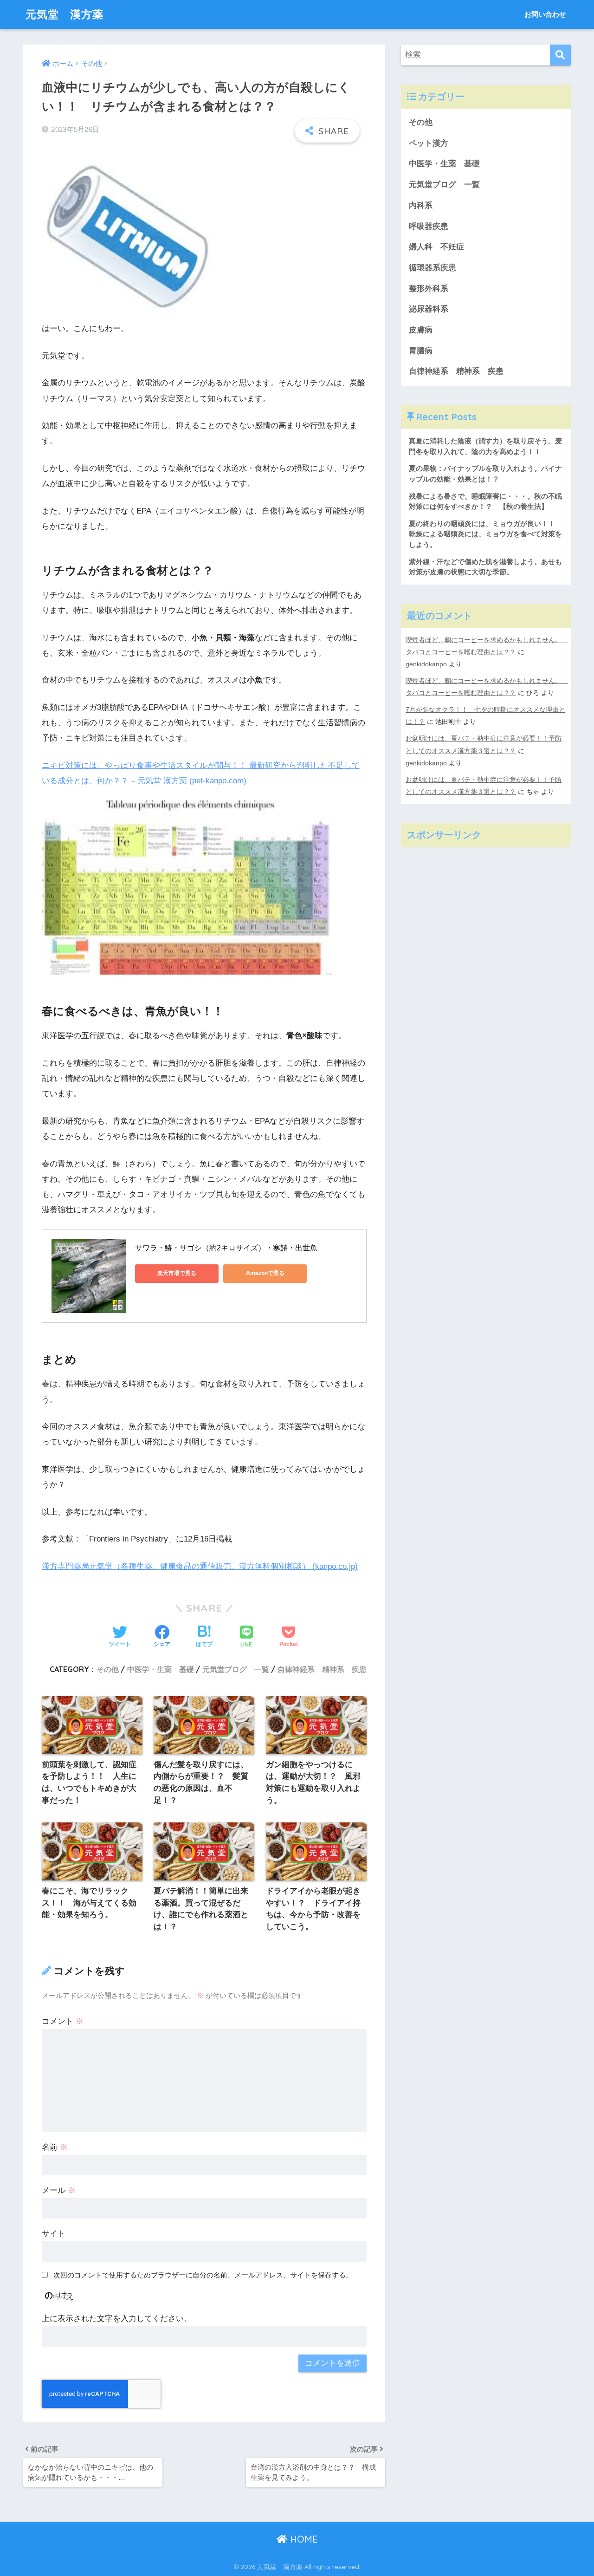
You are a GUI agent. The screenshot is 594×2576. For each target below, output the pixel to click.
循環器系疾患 (433, 268)
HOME (303, 2539)
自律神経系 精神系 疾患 (322, 1669)
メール (59, 2190)
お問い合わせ (545, 14)
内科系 (425, 205)
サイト (54, 2234)
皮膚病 (421, 330)
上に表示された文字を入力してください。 (117, 2319)
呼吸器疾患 (429, 226)
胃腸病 (421, 351)
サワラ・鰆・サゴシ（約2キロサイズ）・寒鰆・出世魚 (226, 1248)
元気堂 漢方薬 (65, 14)
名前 (55, 2147)
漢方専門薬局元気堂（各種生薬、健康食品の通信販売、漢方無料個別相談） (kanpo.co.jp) (200, 1566)
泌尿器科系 (429, 309)
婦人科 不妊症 (436, 247)
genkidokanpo (426, 664)
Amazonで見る (265, 1273)
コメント (63, 2021)
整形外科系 (429, 289)
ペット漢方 (429, 143)
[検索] (560, 55)
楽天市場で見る (177, 1273)
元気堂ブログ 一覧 (236, 1669)
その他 (108, 1669)
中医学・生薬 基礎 (161, 1669)
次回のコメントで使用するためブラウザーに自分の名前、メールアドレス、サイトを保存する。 (203, 2275)
